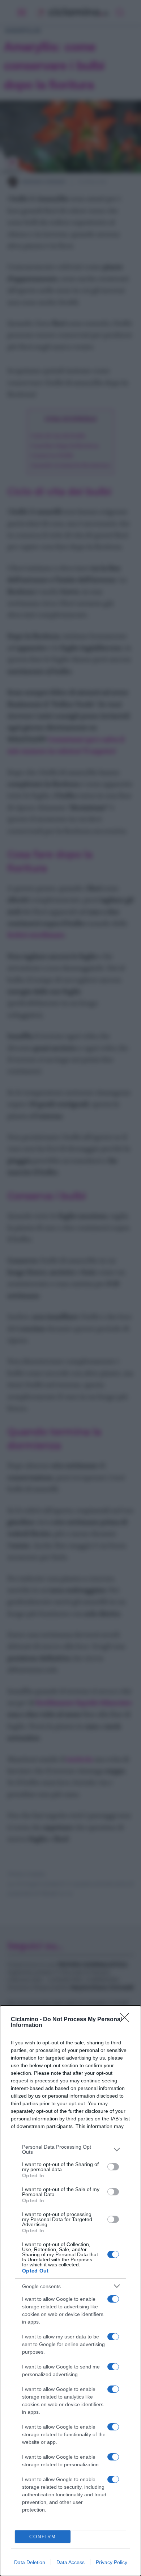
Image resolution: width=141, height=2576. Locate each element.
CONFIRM (43, 2537)
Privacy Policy (112, 2562)
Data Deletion (30, 2562)
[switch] (113, 2167)
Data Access (70, 2562)
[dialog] (70, 2291)
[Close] (127, 2020)
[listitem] (70, 2149)
